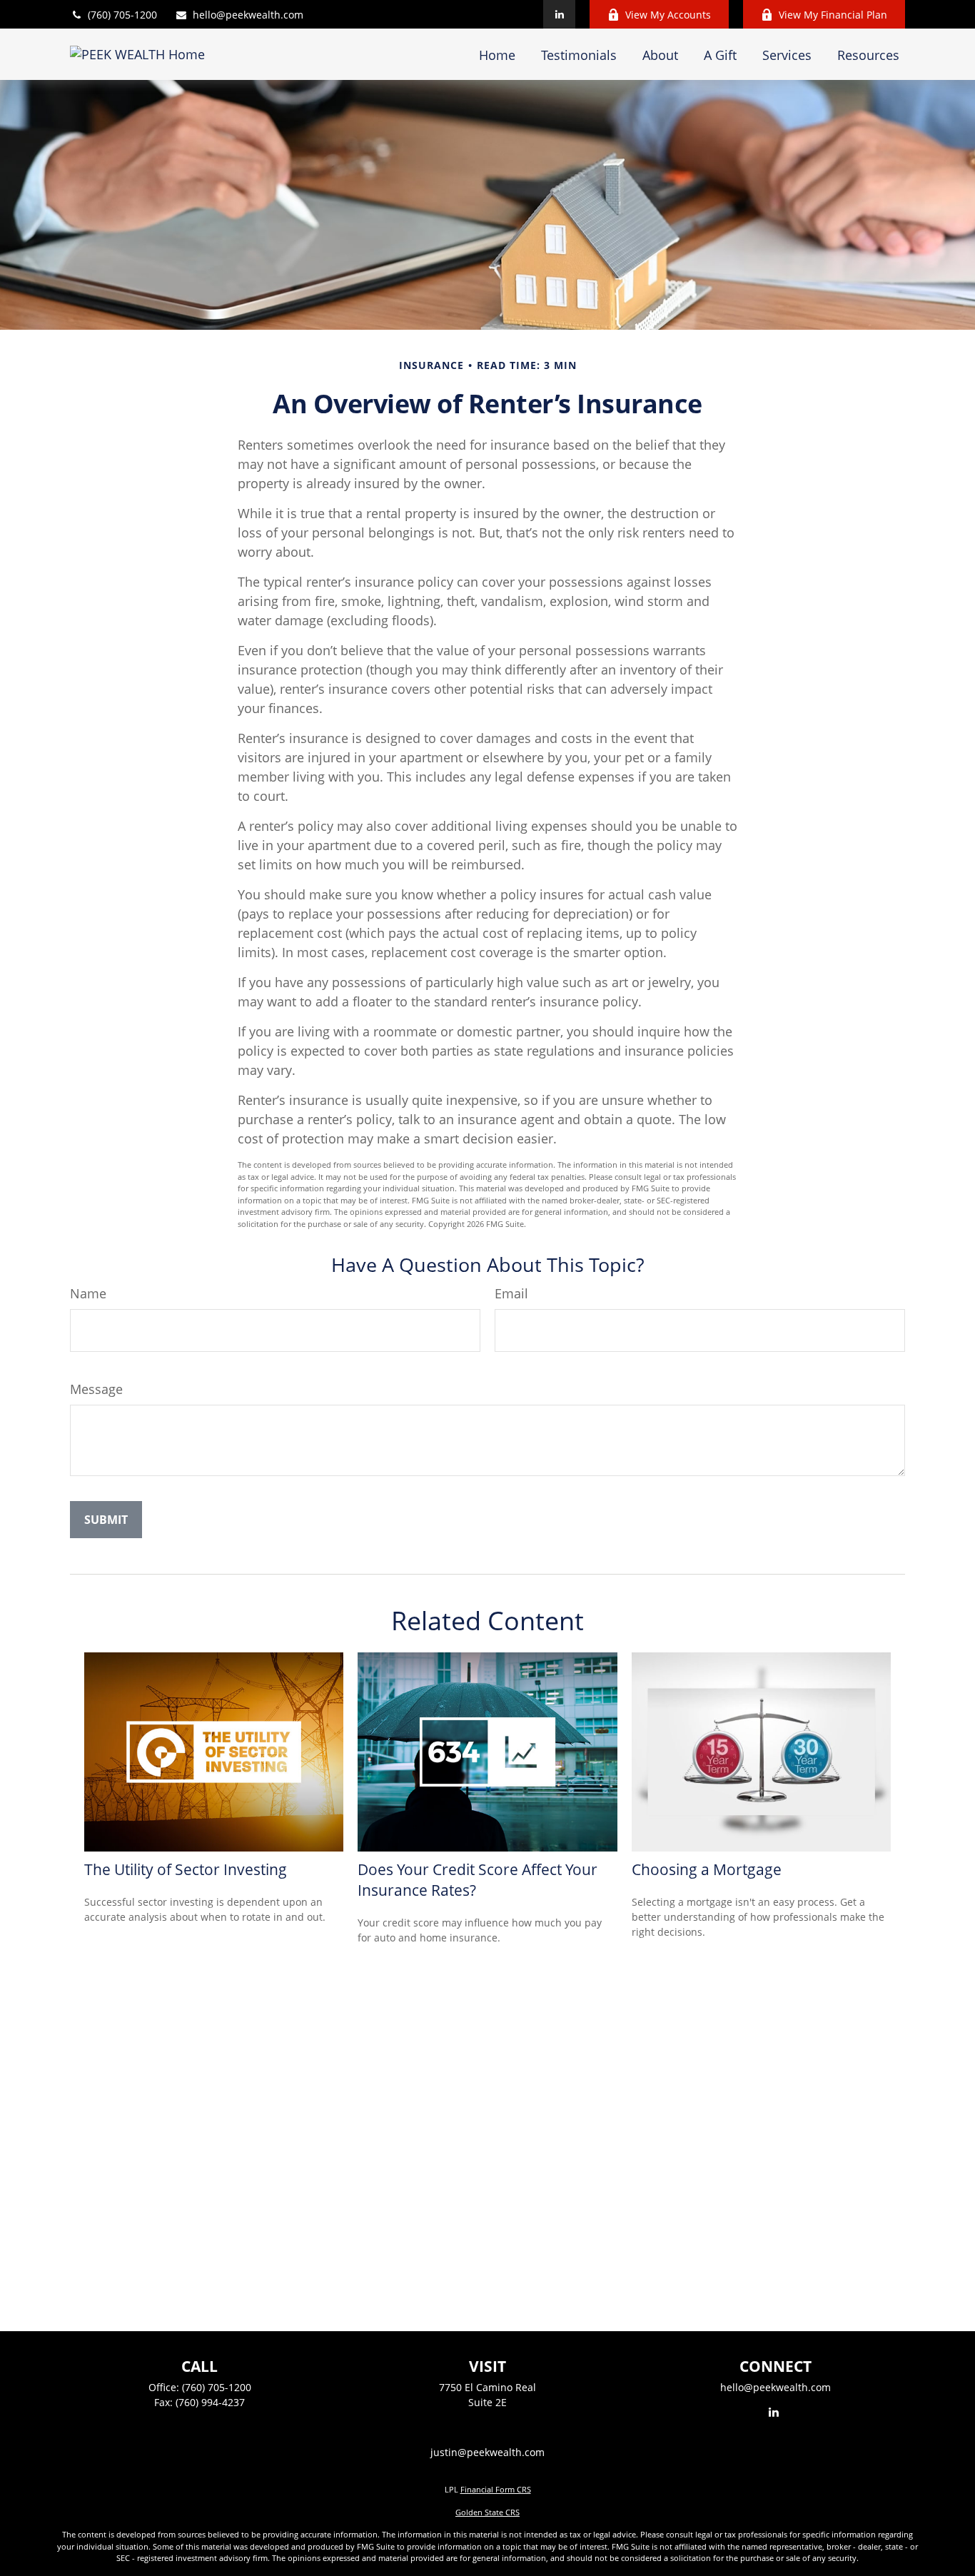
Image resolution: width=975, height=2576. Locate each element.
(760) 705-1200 (122, 15)
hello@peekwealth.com (248, 15)
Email (511, 1293)
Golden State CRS (487, 2512)
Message (96, 1389)
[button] (497, 54)
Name (88, 1293)
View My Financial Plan (833, 15)
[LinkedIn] (559, 14)
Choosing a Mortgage (707, 1869)
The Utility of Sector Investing (186, 1869)
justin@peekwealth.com (487, 2452)
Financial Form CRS (496, 2489)
